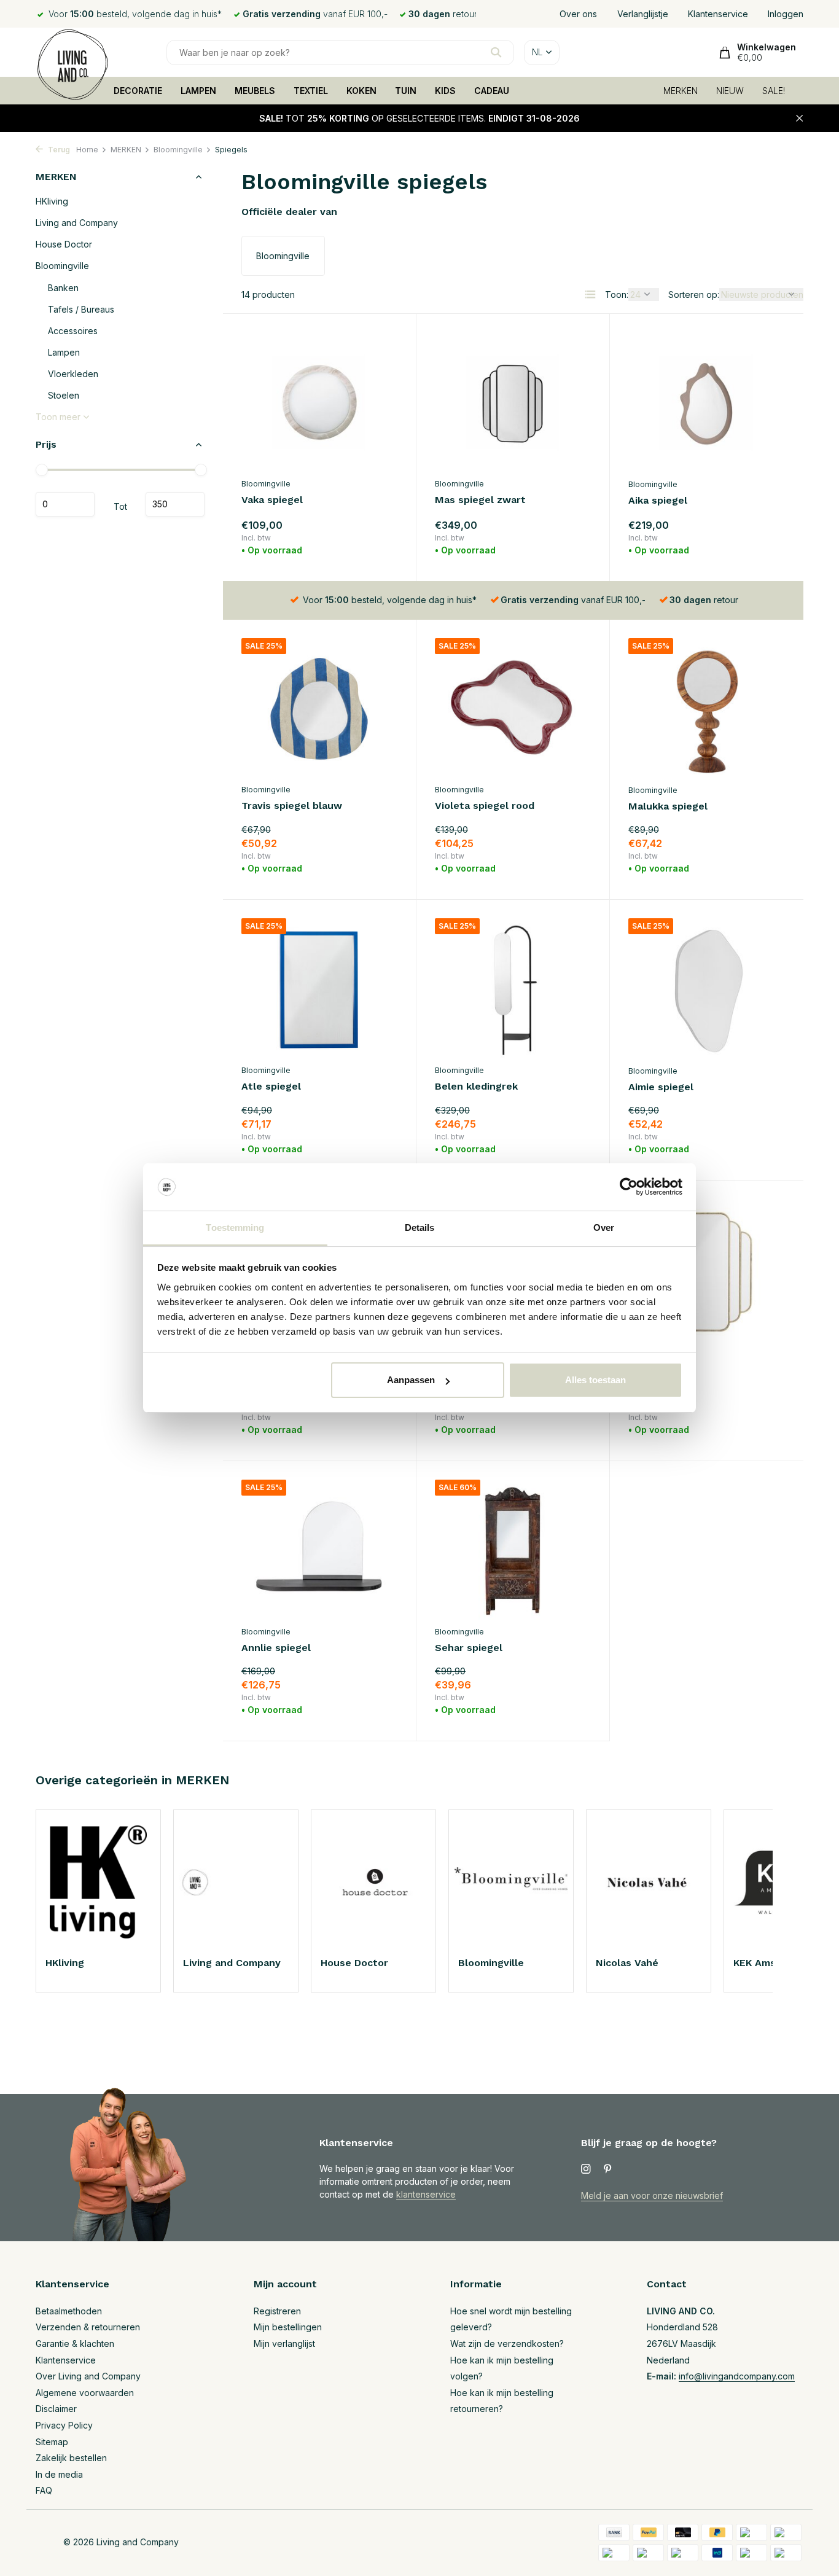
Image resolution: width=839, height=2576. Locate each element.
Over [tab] (604, 1228)
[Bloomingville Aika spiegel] (707, 402)
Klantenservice (718, 14)
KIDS (445, 91)
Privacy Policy (64, 2425)
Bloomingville (178, 150)
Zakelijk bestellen (71, 2458)
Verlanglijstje (643, 14)
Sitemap (52, 2442)
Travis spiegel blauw (292, 806)
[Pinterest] (608, 2169)
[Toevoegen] (376, 548)
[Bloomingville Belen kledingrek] (513, 988)
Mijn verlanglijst (284, 2344)
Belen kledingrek (476, 1086)
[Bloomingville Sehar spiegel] (513, 1549)
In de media (59, 2474)
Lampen (64, 352)
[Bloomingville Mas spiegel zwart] (513, 402)
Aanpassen (411, 1380)
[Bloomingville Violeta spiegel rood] (513, 708)
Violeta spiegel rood (485, 806)
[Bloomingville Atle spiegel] (319, 988)
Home (87, 150)
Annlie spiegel (276, 1648)
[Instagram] (586, 2169)
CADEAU (492, 91)
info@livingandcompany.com (737, 2376)
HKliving (52, 201)
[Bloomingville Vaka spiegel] (319, 402)
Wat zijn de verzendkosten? (507, 2344)
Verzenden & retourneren (88, 2327)
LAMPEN (198, 91)
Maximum (175, 504)
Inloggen (786, 14)
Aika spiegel (658, 500)
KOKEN (361, 91)
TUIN (406, 91)
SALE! (774, 91)
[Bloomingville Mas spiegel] (707, 1269)
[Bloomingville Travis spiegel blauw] (319, 708)
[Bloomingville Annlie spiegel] (319, 1549)
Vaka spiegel (272, 500)
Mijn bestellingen (288, 2327)
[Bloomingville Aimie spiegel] (707, 988)
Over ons (578, 14)
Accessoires (73, 331)
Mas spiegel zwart (480, 500)
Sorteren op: (694, 295)
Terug (58, 150)
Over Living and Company (88, 2376)
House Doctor (64, 244)
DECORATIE (138, 91)
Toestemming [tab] (235, 1228)
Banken (63, 288)
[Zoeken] (496, 52)
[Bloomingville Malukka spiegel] (707, 708)
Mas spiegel (658, 1368)
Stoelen (64, 395)
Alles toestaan (595, 1380)
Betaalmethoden (69, 2311)
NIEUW (730, 91)
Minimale (65, 504)
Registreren (277, 2311)
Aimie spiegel (661, 1087)
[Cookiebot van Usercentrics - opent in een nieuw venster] (629, 1187)
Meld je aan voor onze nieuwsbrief (652, 2195)
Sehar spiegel (469, 1648)
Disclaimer (56, 2409)
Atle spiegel (271, 1086)
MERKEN (681, 91)
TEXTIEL (311, 91)
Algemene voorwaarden (85, 2393)
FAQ (44, 2490)
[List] (590, 294)
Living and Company (77, 223)
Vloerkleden (73, 374)
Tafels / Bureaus (81, 309)
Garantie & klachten (75, 2344)
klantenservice (426, 2194)
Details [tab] (420, 1228)
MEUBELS (255, 91)
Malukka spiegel (668, 806)
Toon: (617, 295)
